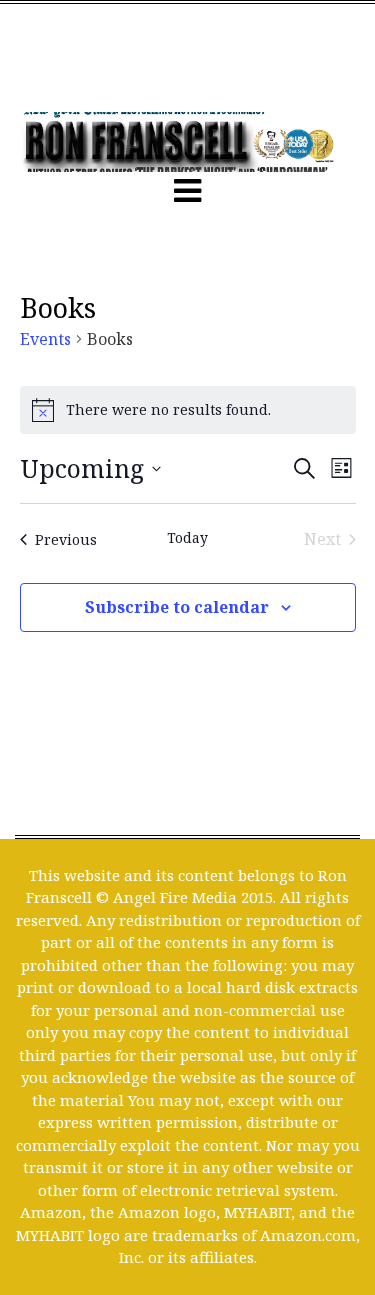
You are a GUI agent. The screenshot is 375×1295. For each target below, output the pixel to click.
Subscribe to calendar (177, 607)
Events (45, 339)
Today (187, 537)
